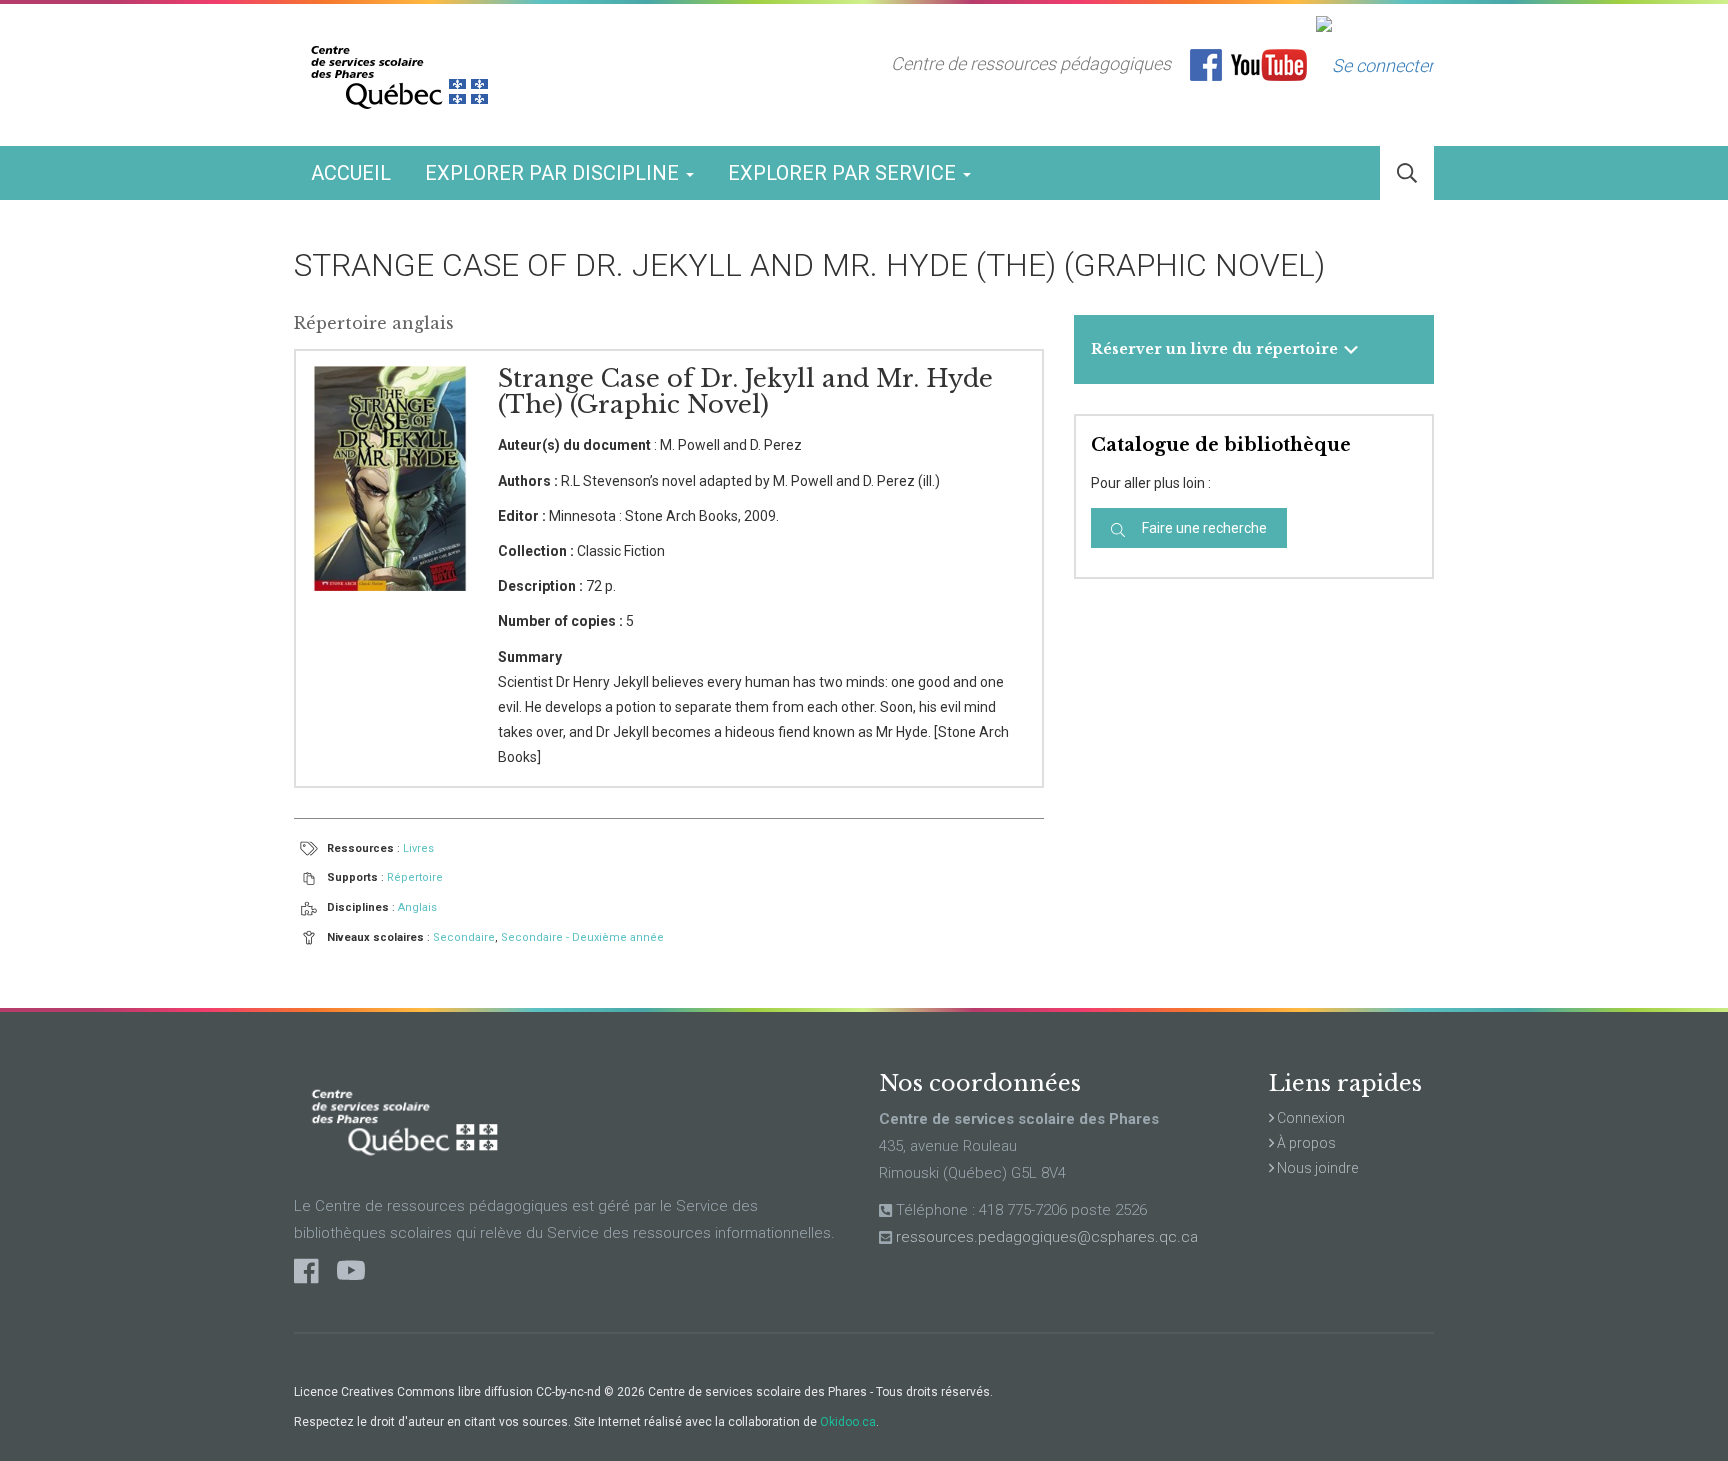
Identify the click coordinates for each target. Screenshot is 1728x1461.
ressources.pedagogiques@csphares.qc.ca (1047, 1237)
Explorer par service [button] (844, 173)
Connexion (1309, 1118)
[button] (1407, 173)
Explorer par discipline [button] (554, 173)
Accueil (351, 173)
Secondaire (464, 937)
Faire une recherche (1203, 528)
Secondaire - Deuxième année (582, 937)
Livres (418, 848)
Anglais (417, 907)
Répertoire (415, 877)
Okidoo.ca (848, 1422)
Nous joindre (1316, 1168)
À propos (1305, 1143)
